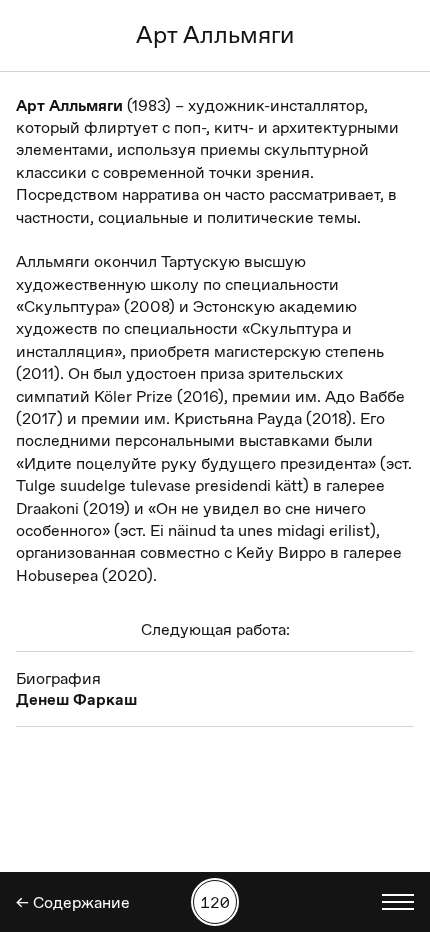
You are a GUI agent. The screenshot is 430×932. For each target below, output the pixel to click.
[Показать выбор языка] (398, 902)
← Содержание (73, 902)
